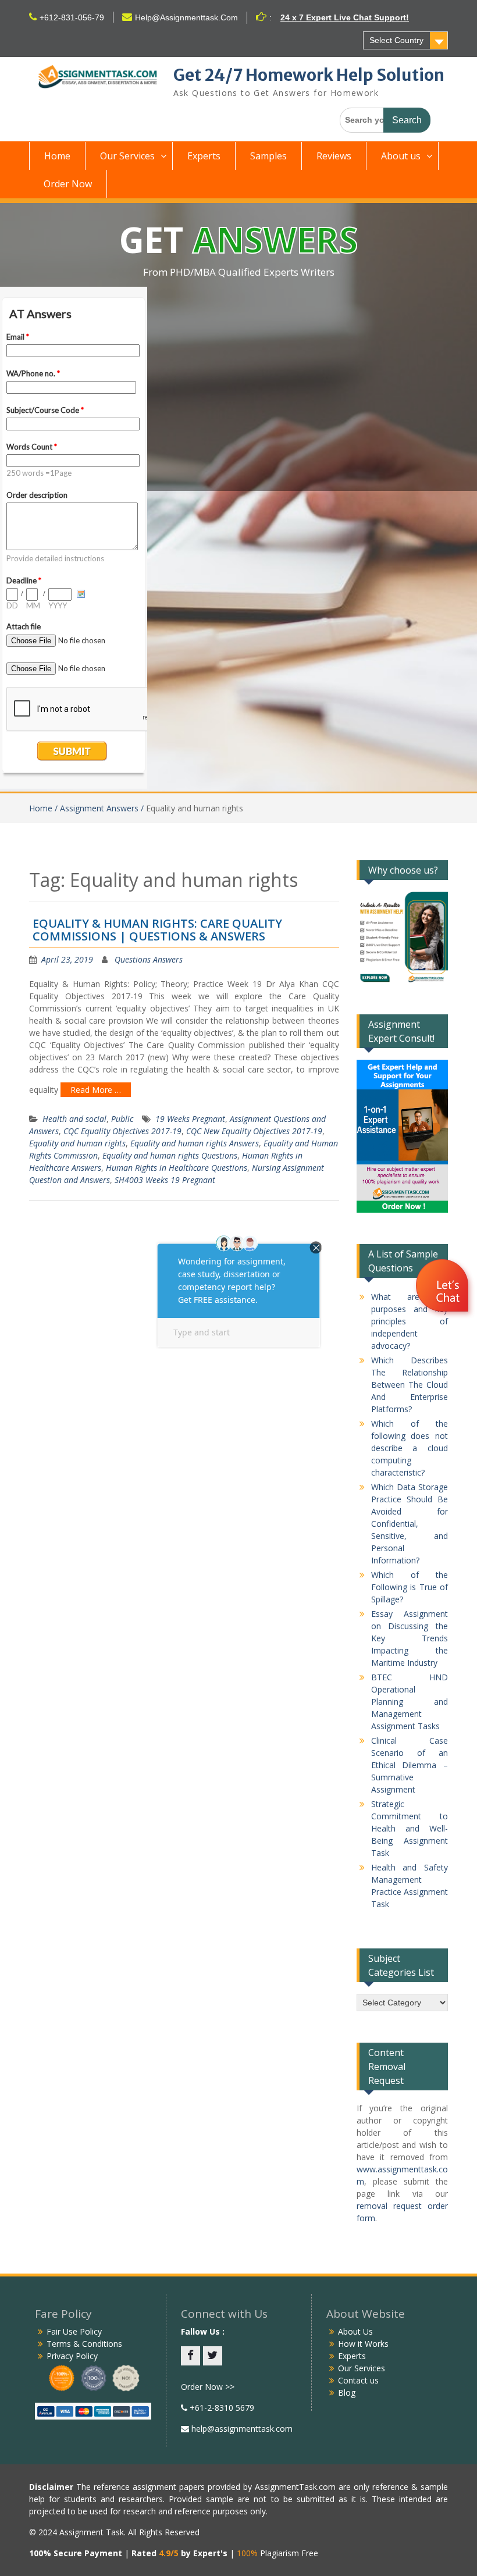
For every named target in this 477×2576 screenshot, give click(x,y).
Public (122, 1119)
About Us (355, 2331)
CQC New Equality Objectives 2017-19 (254, 1131)
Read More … (96, 1090)
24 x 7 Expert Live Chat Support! (345, 17)
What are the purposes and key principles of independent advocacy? (410, 1321)
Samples (268, 156)
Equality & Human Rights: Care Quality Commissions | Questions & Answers (157, 930)
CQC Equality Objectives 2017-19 (122, 1131)
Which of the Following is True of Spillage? (410, 1587)
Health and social (74, 1119)
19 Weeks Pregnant (190, 1119)
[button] (444, 1287)
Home (57, 156)
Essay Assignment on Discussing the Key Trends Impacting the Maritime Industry (410, 1638)
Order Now (68, 184)
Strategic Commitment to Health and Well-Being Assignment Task (410, 1828)
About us (401, 156)
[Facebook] (191, 2356)
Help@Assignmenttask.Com (186, 17)
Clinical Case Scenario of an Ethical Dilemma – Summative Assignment (410, 1765)
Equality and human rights (77, 1143)
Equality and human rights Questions (170, 1155)
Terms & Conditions (84, 2344)
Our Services (127, 156)
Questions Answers (149, 959)
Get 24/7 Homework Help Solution (309, 75)
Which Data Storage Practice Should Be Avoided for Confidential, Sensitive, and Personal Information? (410, 1524)
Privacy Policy (72, 2356)
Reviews (334, 156)
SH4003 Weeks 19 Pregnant (165, 1180)
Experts (204, 156)
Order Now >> (208, 2387)
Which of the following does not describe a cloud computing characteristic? (410, 1448)
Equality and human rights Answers (195, 1143)
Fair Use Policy (74, 2331)
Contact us (358, 2380)
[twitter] (213, 2356)
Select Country (396, 40)
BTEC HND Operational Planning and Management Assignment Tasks (410, 1702)
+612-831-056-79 (72, 17)
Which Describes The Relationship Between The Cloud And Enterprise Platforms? (410, 1385)
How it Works (363, 2344)
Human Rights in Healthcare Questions (177, 1168)
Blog (347, 2392)
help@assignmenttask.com (241, 2429)
